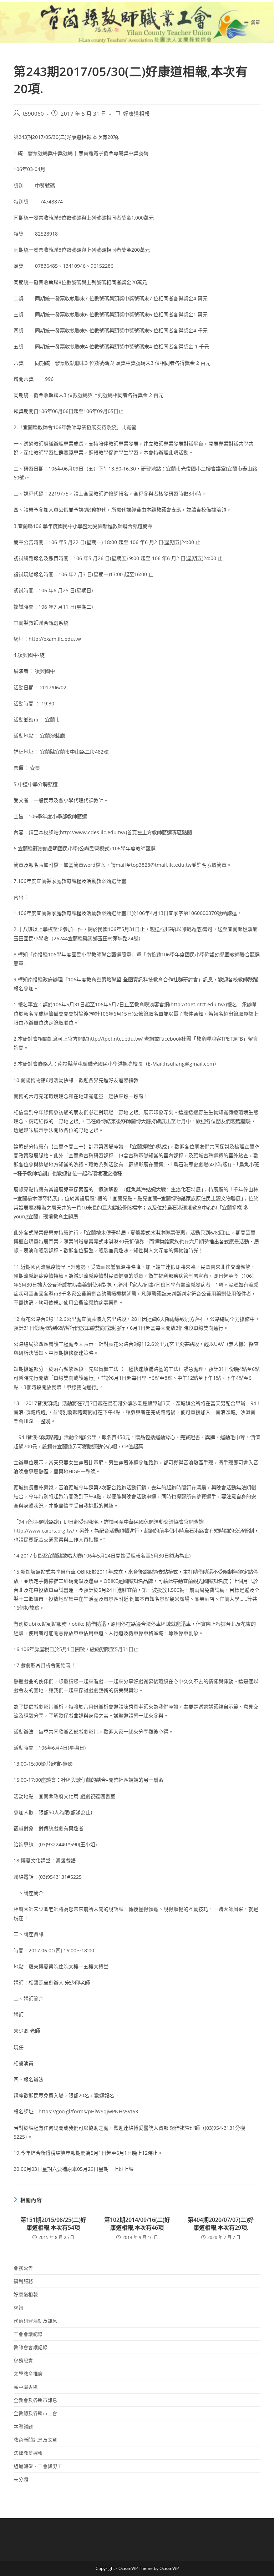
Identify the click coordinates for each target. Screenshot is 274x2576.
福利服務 (23, 2281)
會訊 (18, 2308)
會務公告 (23, 2268)
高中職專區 (26, 2387)
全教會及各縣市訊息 (35, 2400)
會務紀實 (23, 2360)
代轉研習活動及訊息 (35, 2321)
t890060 (33, 114)
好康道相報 (136, 114)
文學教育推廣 (28, 2374)
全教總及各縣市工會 (35, 2413)
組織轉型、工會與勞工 (38, 2466)
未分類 (21, 2479)
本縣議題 (23, 2426)
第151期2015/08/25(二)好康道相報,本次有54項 (53, 2224)
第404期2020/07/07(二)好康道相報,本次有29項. (221, 2224)
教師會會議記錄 (31, 2347)
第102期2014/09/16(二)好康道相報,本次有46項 (137, 2224)
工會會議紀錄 (28, 2334)
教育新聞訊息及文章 (35, 2440)
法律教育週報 (28, 2453)
